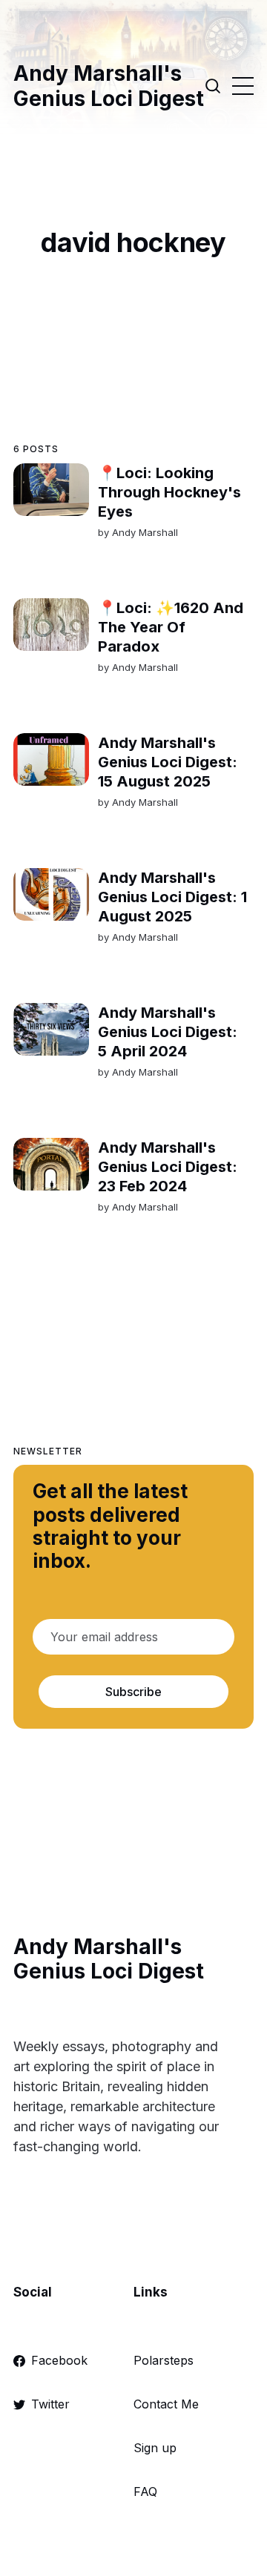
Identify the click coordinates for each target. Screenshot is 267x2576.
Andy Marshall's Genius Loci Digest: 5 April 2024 (168, 1032)
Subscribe (133, 1692)
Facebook (59, 2360)
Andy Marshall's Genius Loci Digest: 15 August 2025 (168, 762)
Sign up (155, 2448)
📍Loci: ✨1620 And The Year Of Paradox (171, 627)
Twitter (50, 2404)
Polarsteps (164, 2360)
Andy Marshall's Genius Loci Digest (109, 86)
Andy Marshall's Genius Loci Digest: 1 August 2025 (172, 897)
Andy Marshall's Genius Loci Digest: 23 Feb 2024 (168, 1167)
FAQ (145, 2491)
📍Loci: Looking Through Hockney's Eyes (169, 492)
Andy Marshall (145, 532)
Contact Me (166, 2404)
